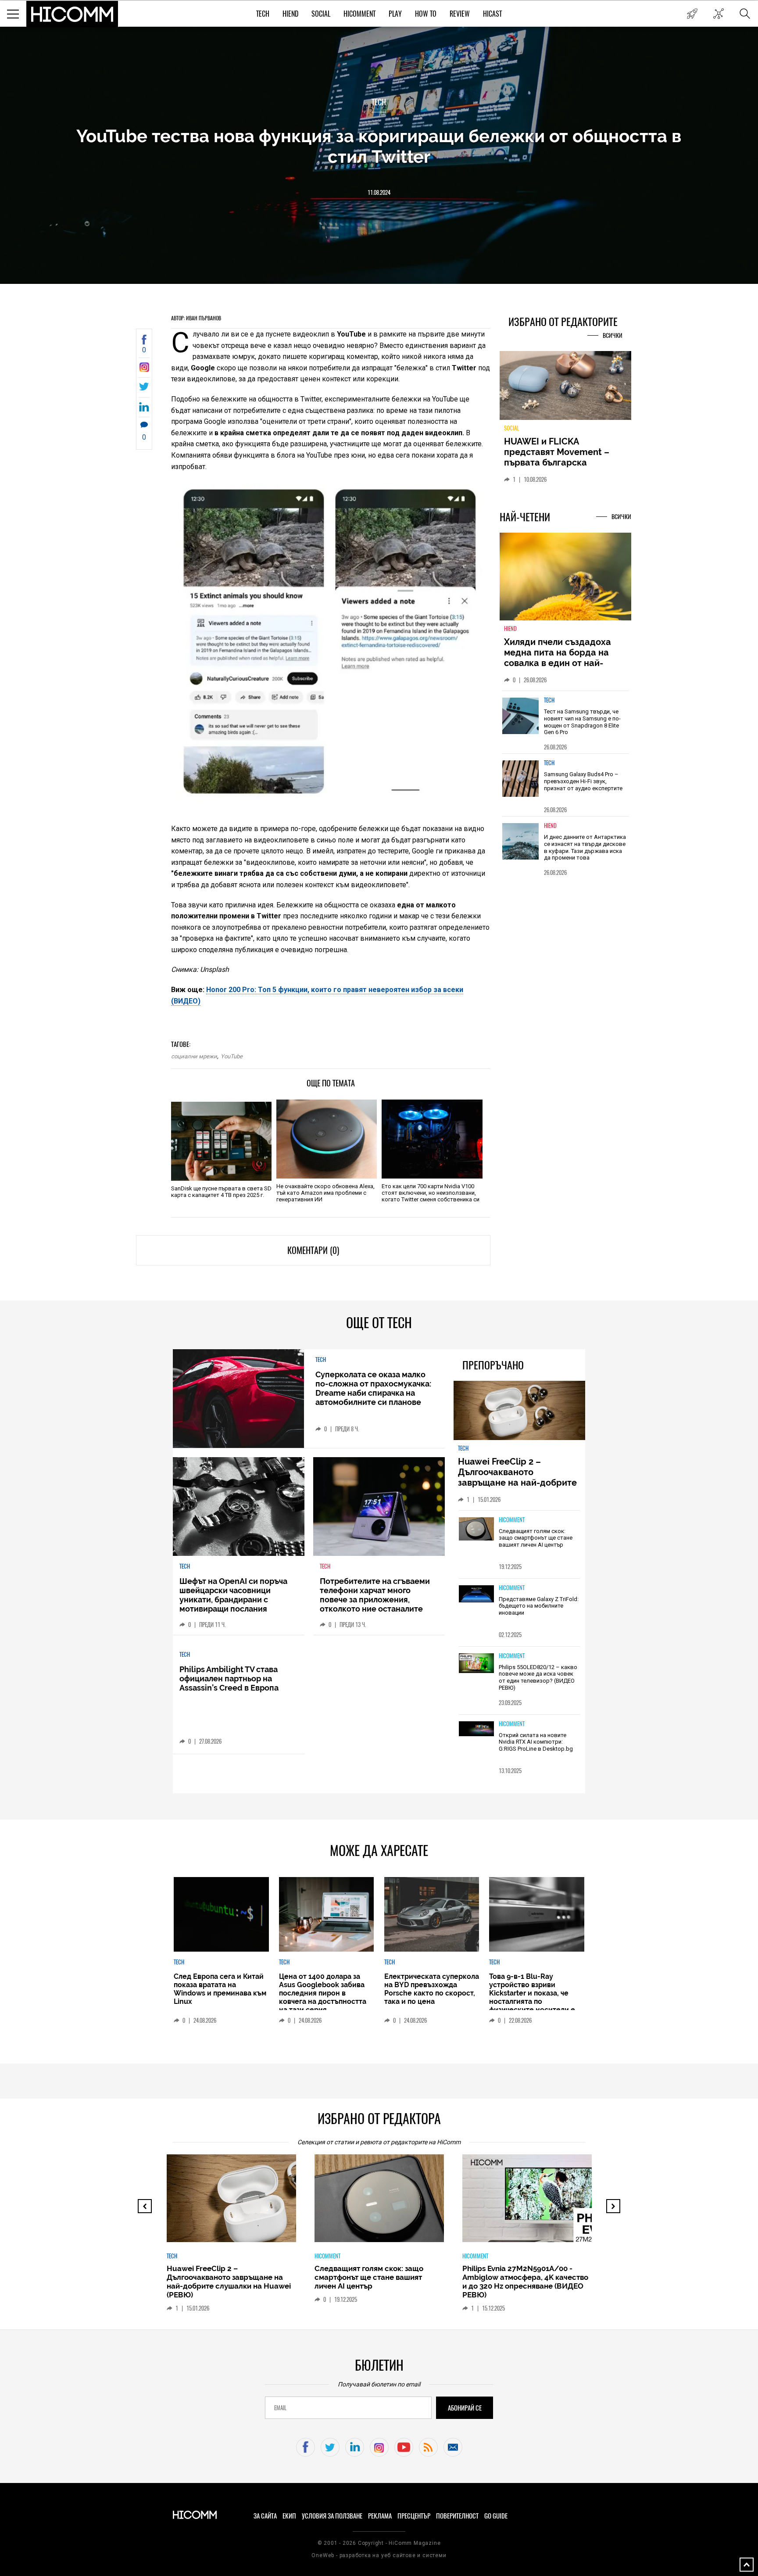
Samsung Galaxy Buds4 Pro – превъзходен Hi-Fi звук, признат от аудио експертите (583, 786)
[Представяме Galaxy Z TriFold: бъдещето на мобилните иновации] (476, 1595)
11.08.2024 (379, 192)
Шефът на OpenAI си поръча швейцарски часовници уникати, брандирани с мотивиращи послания (233, 1595)
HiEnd (290, 14)
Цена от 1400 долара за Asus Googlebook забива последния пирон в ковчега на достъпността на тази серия (323, 1993)
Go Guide (496, 2516)
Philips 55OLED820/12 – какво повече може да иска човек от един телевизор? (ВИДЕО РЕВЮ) (538, 1677)
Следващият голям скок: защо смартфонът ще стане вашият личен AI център (536, 1538)
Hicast (492, 14)
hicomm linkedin (355, 2447)
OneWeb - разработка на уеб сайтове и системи (379, 2555)
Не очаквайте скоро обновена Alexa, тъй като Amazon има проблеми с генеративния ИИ (325, 1193)
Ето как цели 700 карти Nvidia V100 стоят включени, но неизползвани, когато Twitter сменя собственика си (431, 1193)
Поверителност (457, 2516)
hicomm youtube (404, 2447)
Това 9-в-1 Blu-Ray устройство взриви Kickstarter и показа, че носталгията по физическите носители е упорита (532, 1997)
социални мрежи (194, 1056)
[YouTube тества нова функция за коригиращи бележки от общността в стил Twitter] (144, 370)
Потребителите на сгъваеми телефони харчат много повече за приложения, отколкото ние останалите (375, 1595)
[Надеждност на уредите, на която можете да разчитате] (565, 389)
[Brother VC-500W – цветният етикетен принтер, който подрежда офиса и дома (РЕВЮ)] (540, 2203)
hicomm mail (453, 2447)
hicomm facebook (306, 2447)
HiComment (359, 14)
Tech (263, 14)
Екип (289, 2516)
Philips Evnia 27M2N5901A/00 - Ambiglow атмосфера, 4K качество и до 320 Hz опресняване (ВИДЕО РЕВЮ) (383, 2282)
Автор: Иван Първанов (196, 318)
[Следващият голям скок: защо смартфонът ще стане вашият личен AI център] (476, 1530)
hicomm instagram (379, 2447)
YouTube (232, 1056)
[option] (565, 727)
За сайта (265, 2516)
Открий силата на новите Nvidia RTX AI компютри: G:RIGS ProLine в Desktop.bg (536, 1742)
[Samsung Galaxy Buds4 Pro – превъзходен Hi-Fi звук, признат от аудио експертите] (521, 784)
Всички (613, 335)
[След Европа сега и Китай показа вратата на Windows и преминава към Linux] (221, 1914)
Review (460, 14)
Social (321, 14)
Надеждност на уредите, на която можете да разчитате (565, 452)
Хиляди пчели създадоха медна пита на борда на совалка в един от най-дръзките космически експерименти (558, 668)
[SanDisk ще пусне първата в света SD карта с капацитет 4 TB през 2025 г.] (221, 1141)
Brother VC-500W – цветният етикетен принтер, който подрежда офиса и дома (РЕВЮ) (526, 2277)
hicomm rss (428, 2447)
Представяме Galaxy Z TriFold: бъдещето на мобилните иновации (539, 1606)
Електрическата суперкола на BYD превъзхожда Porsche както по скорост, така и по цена (432, 1989)
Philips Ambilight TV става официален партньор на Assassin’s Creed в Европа (229, 1679)
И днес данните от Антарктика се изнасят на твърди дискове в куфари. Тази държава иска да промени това (585, 853)
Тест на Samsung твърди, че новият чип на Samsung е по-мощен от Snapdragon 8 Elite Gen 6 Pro (582, 727)
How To (426, 14)
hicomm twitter (330, 2447)
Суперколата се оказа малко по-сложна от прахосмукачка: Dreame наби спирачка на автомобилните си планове (373, 1388)
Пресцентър (414, 2516)
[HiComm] (72, 14)
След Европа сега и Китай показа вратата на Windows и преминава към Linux (220, 1989)
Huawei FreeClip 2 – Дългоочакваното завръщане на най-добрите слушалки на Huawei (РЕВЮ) (519, 1477)
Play (395, 14)
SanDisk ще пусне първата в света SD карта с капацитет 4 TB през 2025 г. (221, 1192)
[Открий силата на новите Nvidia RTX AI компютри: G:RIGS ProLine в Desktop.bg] (476, 1729)
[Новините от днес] (692, 14)
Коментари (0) (313, 1250)
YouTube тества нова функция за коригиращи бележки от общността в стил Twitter (379, 146)
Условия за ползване (332, 2516)
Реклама (380, 2516)
